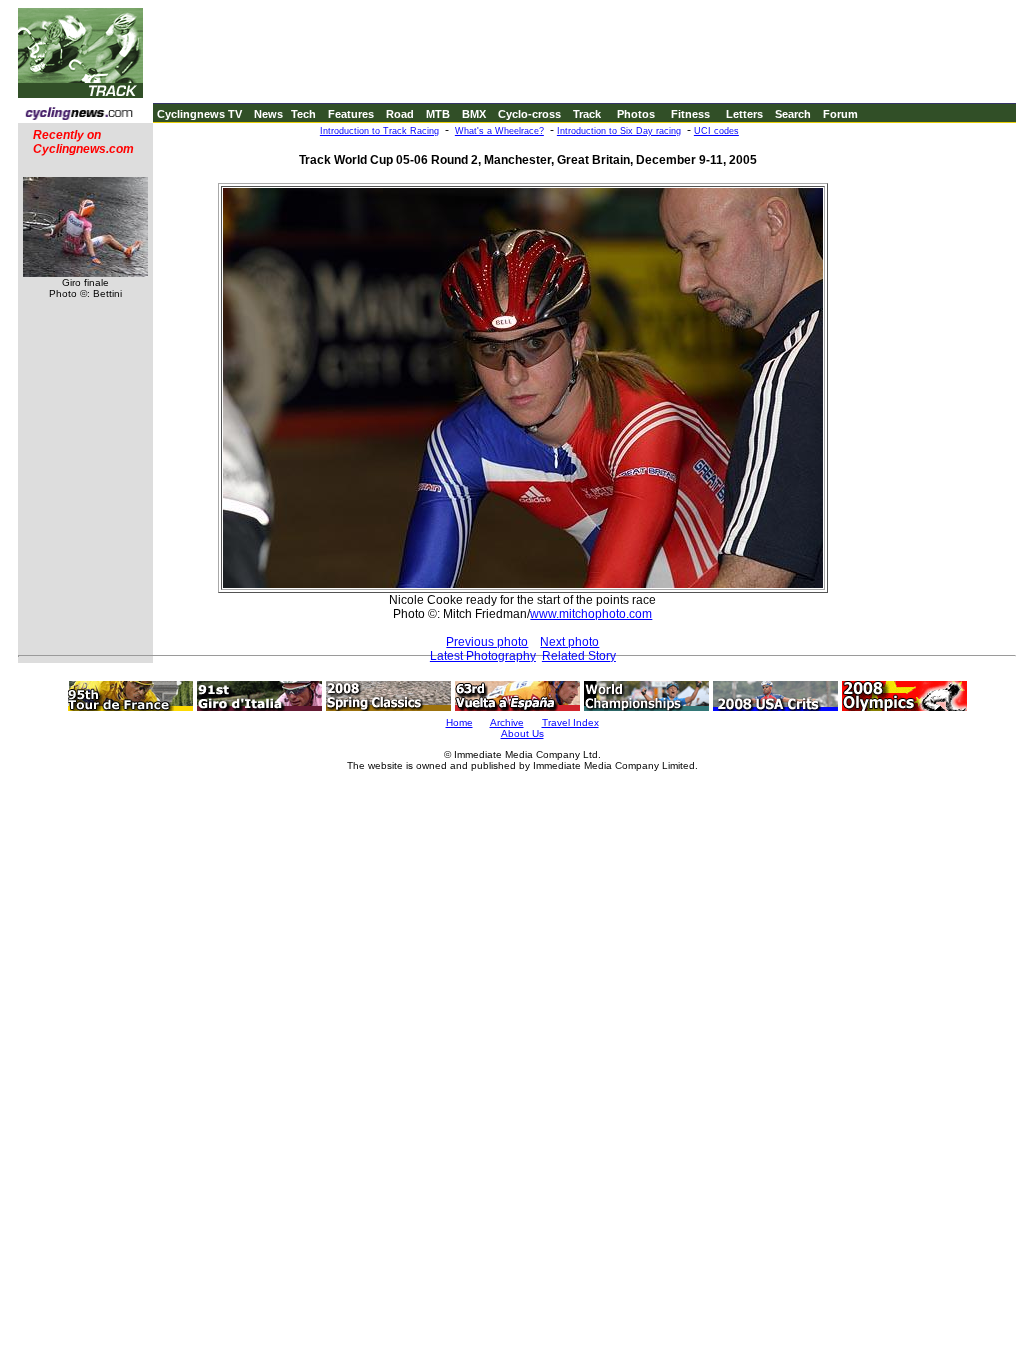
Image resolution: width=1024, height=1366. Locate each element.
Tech (303, 114)
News (268, 114)
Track (587, 114)
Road (400, 114)
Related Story (579, 656)
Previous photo (487, 642)
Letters (744, 114)
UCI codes (716, 131)
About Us (522, 733)
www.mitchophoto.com (591, 614)
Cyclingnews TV (199, 114)
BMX (474, 114)
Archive (507, 722)
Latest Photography (483, 656)
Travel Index (570, 722)
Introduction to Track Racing (379, 131)
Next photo (569, 642)
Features (351, 114)
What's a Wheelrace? (499, 131)
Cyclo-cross (529, 114)
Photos (636, 114)
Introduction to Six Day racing (619, 131)
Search (793, 114)
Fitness (690, 114)
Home (459, 722)
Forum (840, 114)
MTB (438, 114)
